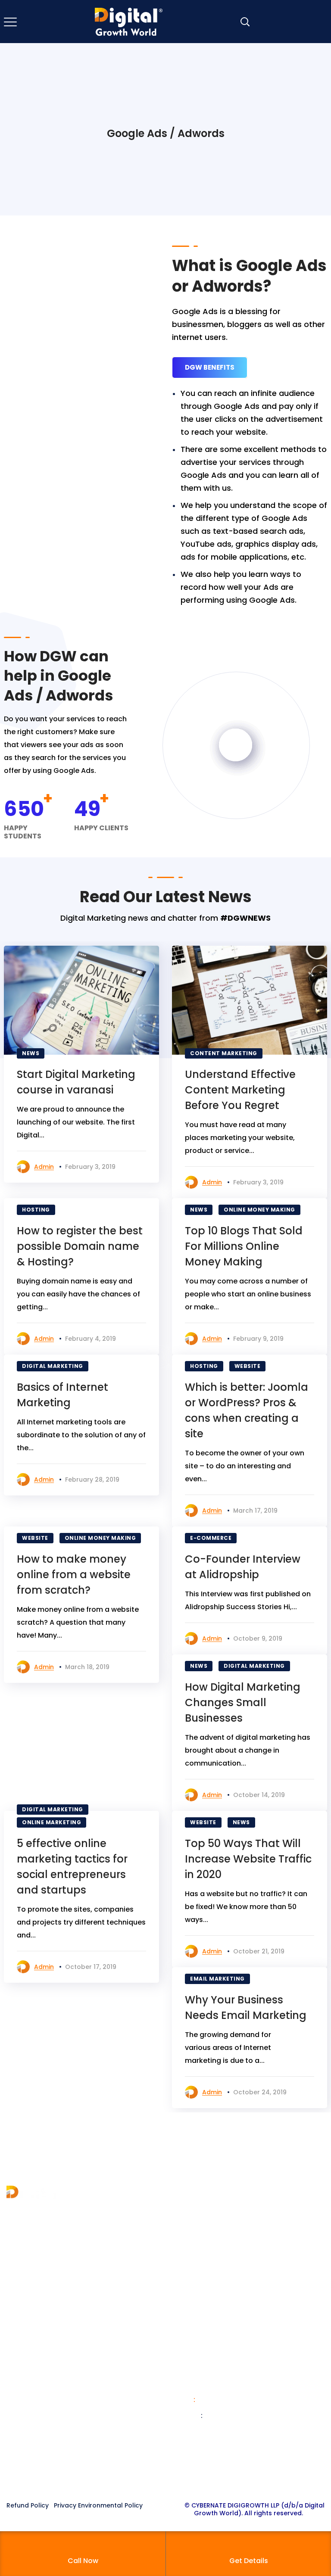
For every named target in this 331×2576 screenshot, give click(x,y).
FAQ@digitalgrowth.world (239, 2431)
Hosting (36, 1210)
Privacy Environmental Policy (98, 2505)
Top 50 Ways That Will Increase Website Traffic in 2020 (248, 1859)
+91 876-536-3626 (229, 2400)
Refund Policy (28, 2505)
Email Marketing (217, 1979)
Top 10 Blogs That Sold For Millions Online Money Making (244, 1246)
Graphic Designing (39, 2392)
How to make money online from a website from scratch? (74, 1575)
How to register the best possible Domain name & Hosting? (80, 1246)
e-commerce (211, 1538)
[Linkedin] (182, 2476)
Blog (180, 2256)
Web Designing (33, 2376)
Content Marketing (224, 1053)
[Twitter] (149, 2476)
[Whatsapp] (198, 2476)
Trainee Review (198, 2302)
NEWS (31, 1053)
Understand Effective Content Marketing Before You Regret (240, 1090)
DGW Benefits (210, 367)
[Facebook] (133, 2476)
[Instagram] (165, 2476)
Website (248, 1366)
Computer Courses (40, 2407)
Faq (178, 2287)
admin (44, 1167)
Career (184, 2271)
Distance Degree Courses (51, 2423)
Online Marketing (52, 1822)
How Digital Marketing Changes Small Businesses (243, 1702)
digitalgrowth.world (238, 2416)
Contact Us (192, 2240)
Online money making (259, 1210)
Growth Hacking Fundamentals (61, 2438)
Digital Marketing (53, 1366)
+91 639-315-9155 (227, 2387)
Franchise (189, 2225)
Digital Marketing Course (50, 2361)
